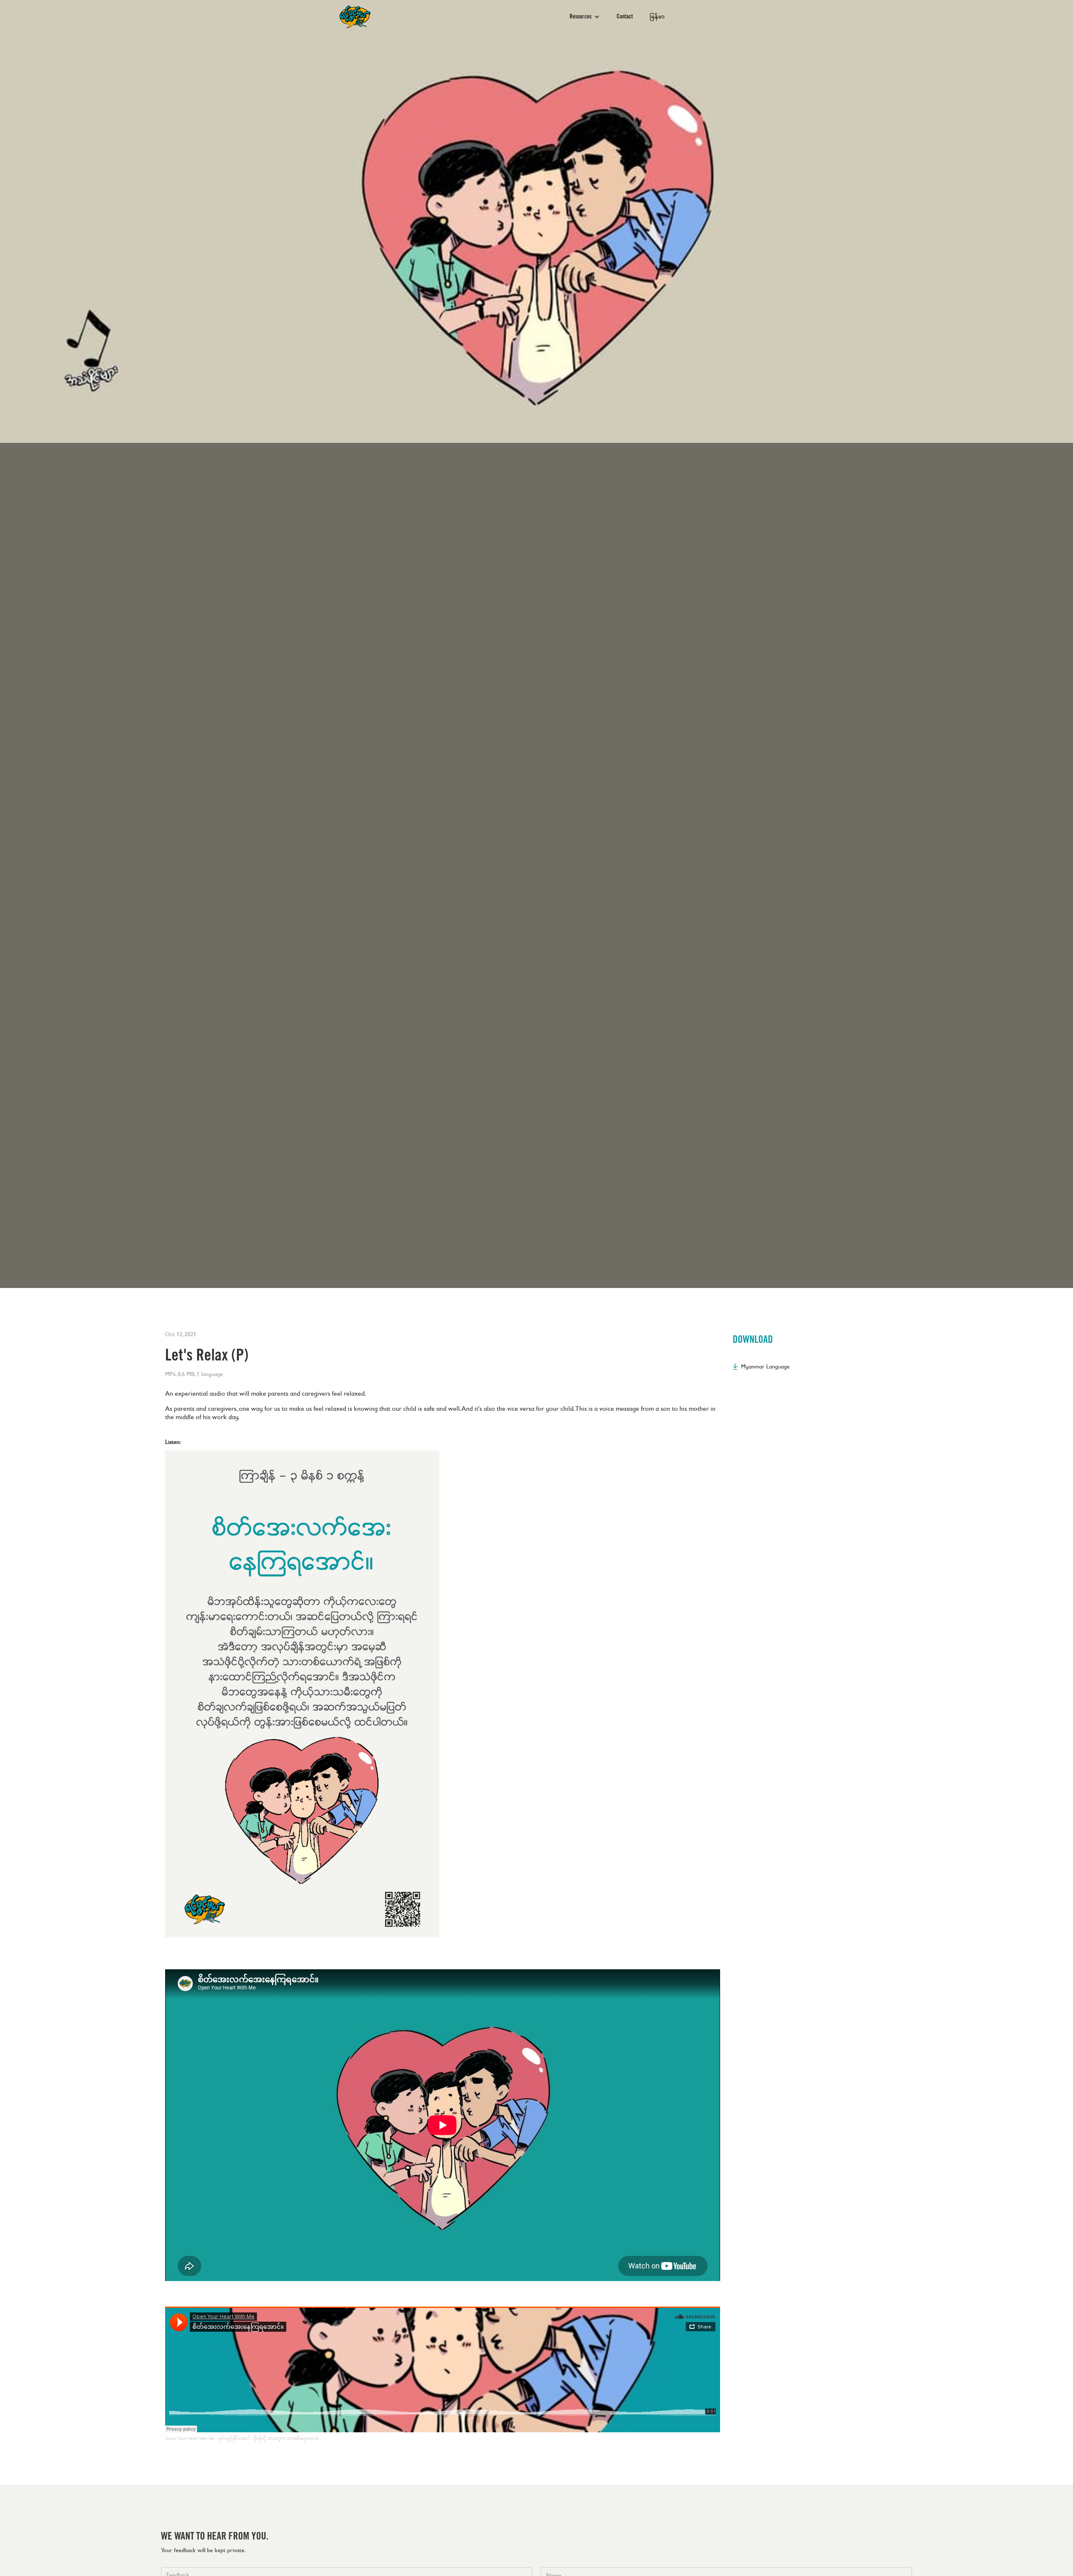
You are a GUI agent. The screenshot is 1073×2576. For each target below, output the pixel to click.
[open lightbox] (302, 1694)
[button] (585, 17)
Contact (625, 17)
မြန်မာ (657, 17)
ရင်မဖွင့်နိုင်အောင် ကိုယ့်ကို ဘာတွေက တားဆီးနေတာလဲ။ (269, 2438)
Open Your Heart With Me (190, 2438)
